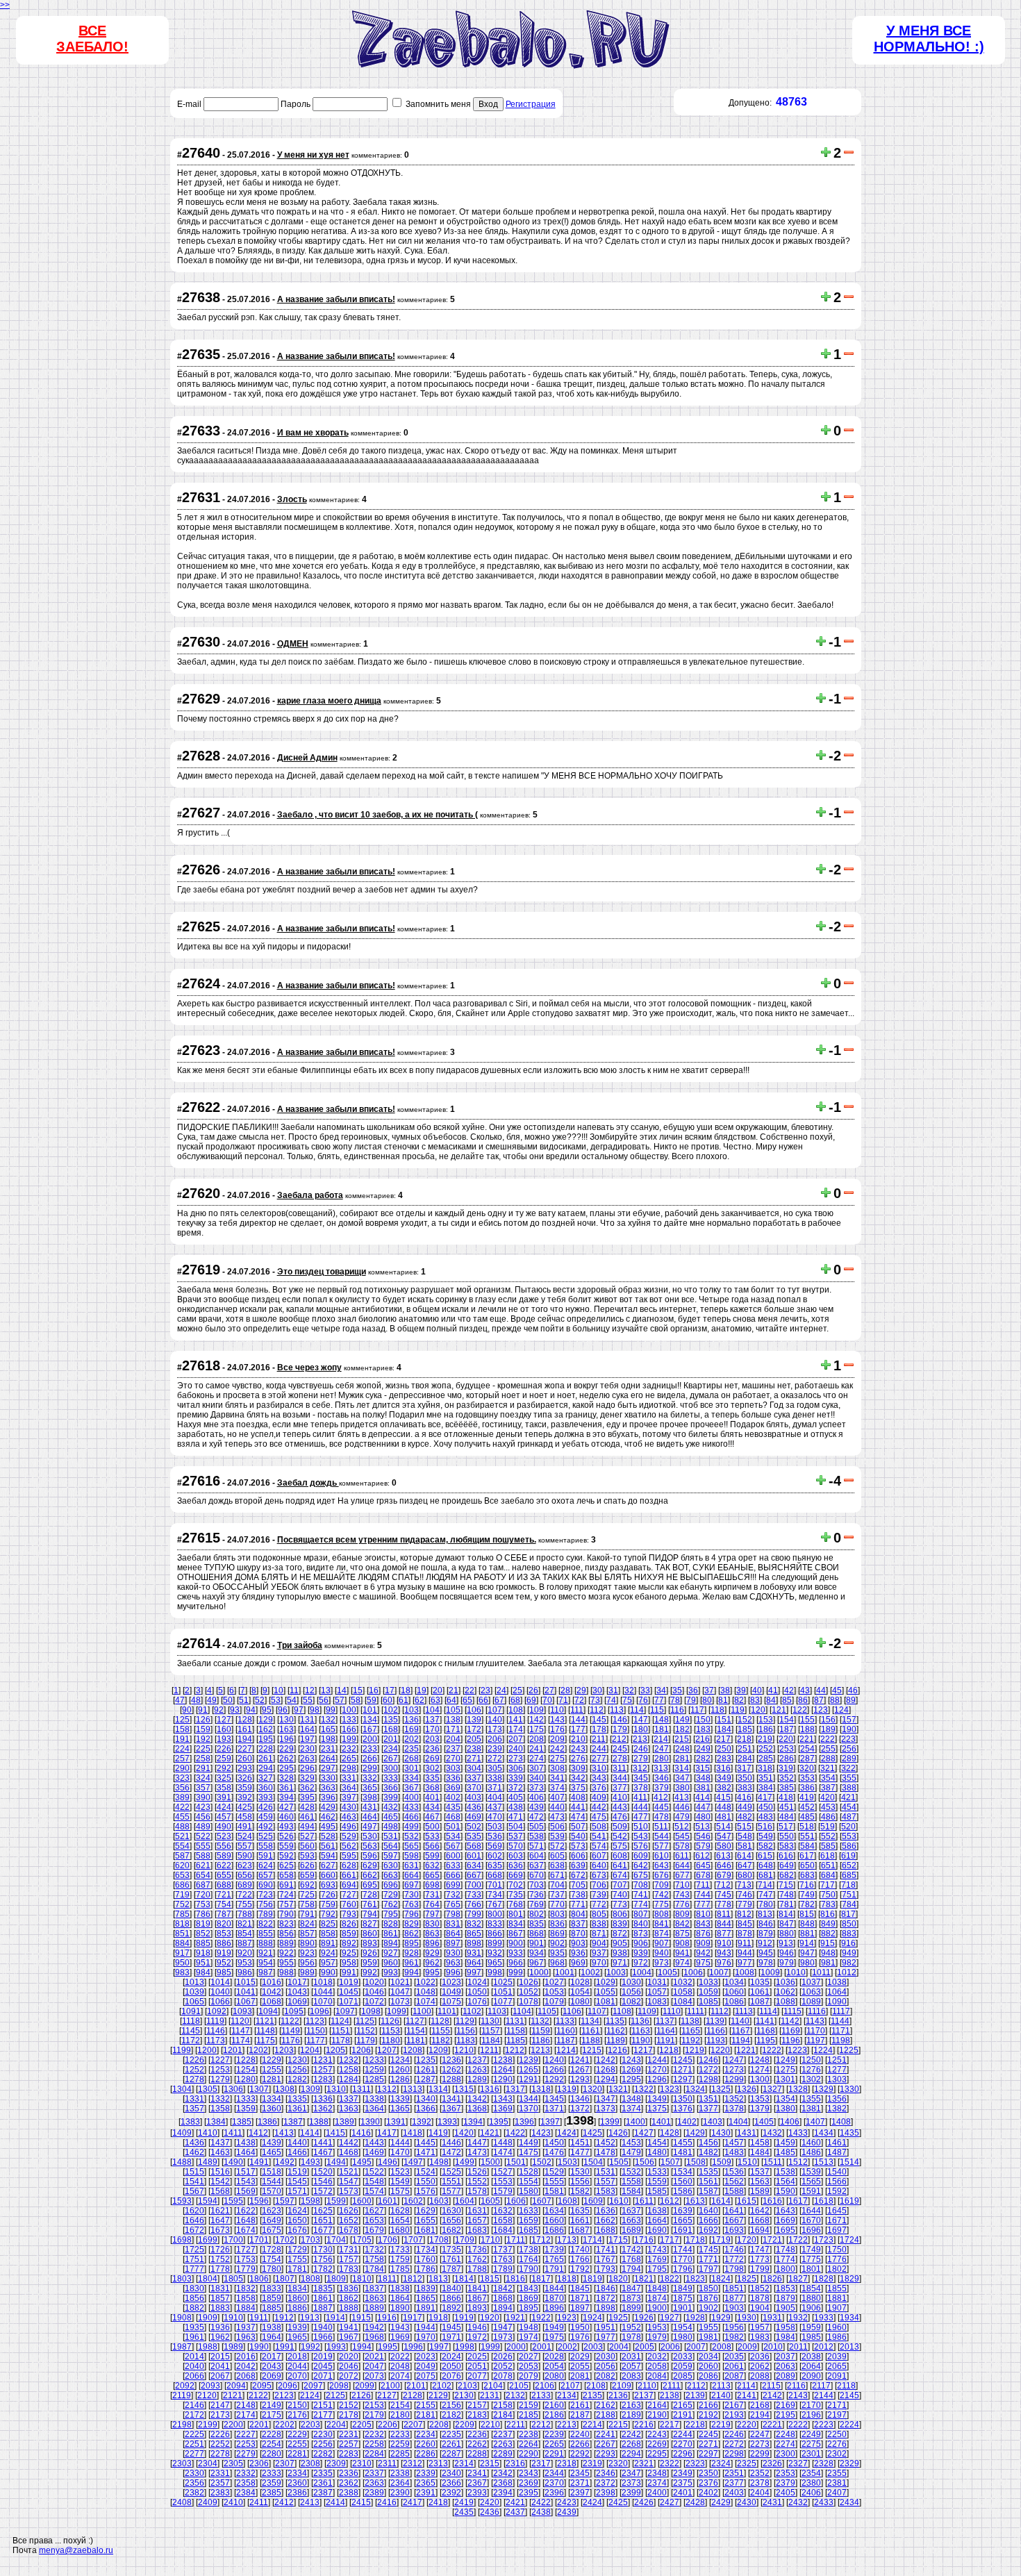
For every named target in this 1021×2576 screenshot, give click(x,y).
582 (766, 1846)
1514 (849, 2162)
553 (849, 1836)
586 (849, 1846)
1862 (349, 2298)
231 (328, 1749)
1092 (217, 2011)
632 (432, 1865)
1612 (670, 2201)
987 (266, 1972)
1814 (464, 2279)
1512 (798, 2162)
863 (432, 1934)
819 (203, 1924)
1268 (606, 2070)
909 (703, 1943)
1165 (691, 2031)
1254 (246, 2070)
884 (182, 1943)
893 (370, 1943)
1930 (747, 2318)
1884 (246, 2308)
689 (245, 1885)
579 (703, 1846)
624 (266, 1865)
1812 (413, 2279)
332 (370, 1778)
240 (516, 1749)
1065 (194, 2002)
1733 (400, 2250)
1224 (823, 2050)
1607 (542, 2201)
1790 (529, 2269)
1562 (734, 2182)
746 (745, 1895)
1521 (349, 2172)
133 (349, 1720)
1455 (683, 2143)
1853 (786, 2288)
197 (307, 1739)
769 (537, 1904)
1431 (747, 2133)
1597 (285, 2201)
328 (287, 1778)
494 (307, 1827)
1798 (734, 2269)
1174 (241, 2041)
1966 (323, 2337)
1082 (631, 2002)
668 (495, 1875)
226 (224, 1749)
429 (328, 1807)
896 (432, 1943)
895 (412, 1943)
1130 (490, 2021)
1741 (606, 2250)
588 (203, 1856)
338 (495, 1778)
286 (787, 1759)
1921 (515, 2318)
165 (328, 1729)
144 (578, 1720)
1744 (683, 2250)
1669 (786, 2220)
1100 (422, 2011)
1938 (272, 2327)
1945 (451, 2327)
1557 (606, 2182)
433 (412, 1807)
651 (828, 1865)
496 (349, 1827)
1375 (657, 2109)
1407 (815, 2122)
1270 (657, 2070)
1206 (361, 2050)
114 (637, 1710)
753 (203, 1904)
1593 (182, 2201)
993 (391, 1972)
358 (224, 1788)
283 (724, 1759)
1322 (644, 2089)
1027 (554, 1982)
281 (682, 1759)
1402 (687, 2122)
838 (599, 1924)
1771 (708, 2259)
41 (773, 1690)
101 (370, 1710)
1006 (693, 1972)
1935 (194, 2327)
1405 (764, 2122)
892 (349, 1943)
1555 (554, 2182)
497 (370, 1827)
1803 (182, 2279)
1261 (426, 2070)
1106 (572, 2011)
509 (620, 1827)
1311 (362, 2089)
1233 (374, 2060)
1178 (341, 2041)
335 (432, 1778)
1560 (683, 2182)
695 (370, 1885)
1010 (796, 1972)
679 (724, 1875)
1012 (847, 1972)
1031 (657, 1982)
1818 (567, 2279)
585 (828, 1846)
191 (182, 1739)
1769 (657, 2259)
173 (495, 1729)
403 (474, 1797)
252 (766, 1749)
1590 (786, 2191)
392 (245, 1797)
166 (349, 1729)
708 (641, 1885)
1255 (272, 2070)
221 (807, 1739)
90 (187, 1710)
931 (474, 1953)
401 (432, 1797)
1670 (811, 2220)
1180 (391, 2041)
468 (453, 1817)
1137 (665, 2021)
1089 (811, 2002)
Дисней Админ (307, 758)
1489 (208, 2162)
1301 (786, 2079)
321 (828, 1768)
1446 (451, 2143)
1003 (616, 1972)
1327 (772, 2089)
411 (640, 1797)
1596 (259, 2201)
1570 (272, 2191)
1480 (657, 2152)
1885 (272, 2308)
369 (453, 1788)
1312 (387, 2089)
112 (597, 1710)
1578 (477, 2191)
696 (391, 1885)
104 (432, 1710)
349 (724, 1778)
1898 (606, 2308)
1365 (400, 2109)
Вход (488, 104)
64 (451, 1700)
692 (307, 1885)
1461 (837, 2143)
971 (620, 1963)
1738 (529, 2250)
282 (703, 1759)
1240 (554, 2060)
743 (682, 1895)
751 (849, 1895)
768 (516, 1904)
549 (766, 1836)
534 (453, 1836)
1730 (323, 2250)
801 (516, 1914)
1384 (216, 2122)
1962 (220, 2337)
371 (495, 1788)
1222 (772, 2050)
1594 (208, 2201)
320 (807, 1768)
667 (474, 1875)
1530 (580, 2172)
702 (516, 1885)
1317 (515, 2089)
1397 (550, 2122)
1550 (426, 2182)
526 (287, 1836)
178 (599, 1729)
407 (557, 1797)
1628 (400, 2211)
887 (245, 1943)
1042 (272, 1992)
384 (766, 1788)
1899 (631, 2308)
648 (766, 1865)
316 (723, 1768)
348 (703, 1778)
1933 (824, 2318)
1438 (246, 2143)
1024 (477, 1982)
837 (578, 1924)
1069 (297, 2002)
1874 (657, 2298)
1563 (760, 2182)
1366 (426, 2109)
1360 (272, 2109)
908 (682, 1943)
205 (474, 1739)
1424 (567, 2133)
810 (703, 1914)
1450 (554, 2143)
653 (182, 1875)
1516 (220, 2172)
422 (182, 1807)
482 (745, 1817)
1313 (413, 2089)
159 (203, 1729)
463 (349, 1817)
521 (182, 1836)
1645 (837, 2211)
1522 (374, 2172)
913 (786, 1943)
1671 (837, 2220)
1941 (349, 2327)
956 (307, 1963)
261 (266, 1759)
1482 (708, 2152)
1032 (683, 1982)
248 (682, 1749)
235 (412, 1749)
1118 (191, 2021)
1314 (438, 2089)
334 (412, 1778)
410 (620, 1797)
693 (328, 1885)
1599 (336, 2201)
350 (745, 1778)
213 (640, 1739)
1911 (259, 2318)
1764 (529, 2259)
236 (432, 1749)
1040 (220, 1992)
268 (412, 1759)
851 (182, 1934)
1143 (815, 2021)
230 (307, 1749)
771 (578, 1904)
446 (682, 1807)
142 (537, 1720)
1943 (400, 2327)
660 (328, 1875)
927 (391, 1953)
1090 (837, 2002)
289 (849, 1759)
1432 (772, 2133)
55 (308, 1700)
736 (537, 1895)
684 (828, 1875)
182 (682, 1729)
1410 (208, 2133)
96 (283, 1710)
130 (287, 1720)
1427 (644, 2133)
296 (307, 1768)
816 (828, 1914)
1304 (182, 2089)
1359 (246, 2109)
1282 (297, 2079)
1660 (554, 2220)
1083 (657, 2002)
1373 (606, 2109)
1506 (645, 2162)
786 (203, 1914)
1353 (760, 2099)
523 (224, 1836)
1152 (366, 2031)
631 (412, 1865)
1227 (220, 2060)
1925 (618, 2318)
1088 (786, 2002)
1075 (451, 2002)
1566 (837, 2182)
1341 (451, 2099)
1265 (529, 2070)
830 (432, 1924)
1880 (811, 2298)
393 (266, 1797)
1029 (606, 1982)
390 (203, 1797)
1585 (657, 2191)
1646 (194, 2220)
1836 (349, 2288)
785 (182, 1914)
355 (849, 1778)
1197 (816, 2041)
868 (537, 1934)
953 (245, 1963)
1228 (246, 2060)
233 (370, 1749)
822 (266, 1924)
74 (611, 1700)
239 (495, 1749)
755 (245, 1904)
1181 (416, 2041)
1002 (590, 1972)
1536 (734, 2172)
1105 (547, 2011)
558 (266, 1846)
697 (412, 1885)
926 (370, 1953)
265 (349, 1759)
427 (287, 1807)
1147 (241, 2031)
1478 (606, 2152)
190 (849, 1729)
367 (412, 1788)
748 (787, 1895)
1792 (580, 2269)
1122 (290, 2021)
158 (182, 1729)
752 (182, 1904)
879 (766, 1934)
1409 (182, 2133)
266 (370, 1759)
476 (620, 1817)
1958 (786, 2327)
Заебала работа (310, 1195)
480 (703, 1817)
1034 (734, 1982)
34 (661, 1690)
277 (599, 1759)
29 (581, 1690)
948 (828, 1953)
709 (662, 1885)
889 (287, 1943)
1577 (451, 2191)
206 (495, 1739)
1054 (580, 1992)
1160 (566, 2031)
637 (537, 1865)
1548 (374, 2182)
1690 (657, 2230)
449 (745, 1807)
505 (537, 1827)
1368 (477, 2109)
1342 (477, 2099)
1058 (683, 1992)
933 (516, 1953)
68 (515, 1700)
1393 (447, 2122)
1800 (786, 2269)
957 (328, 1963)
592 (287, 1856)
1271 (683, 2070)
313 (661, 1768)
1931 (772, 2318)
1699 (208, 2240)
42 (789, 1690)
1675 (272, 2230)
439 (537, 1807)
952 (224, 1963)
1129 (465, 2021)
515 (744, 1827)
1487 (837, 2152)
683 (807, 1875)
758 (307, 1904)
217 (723, 1739)
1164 (666, 2031)
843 (703, 1924)
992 (370, 1972)
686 (182, 1885)
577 (662, 1846)
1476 (554, 2152)
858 (328, 1934)
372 (516, 1788)
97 (299, 1710)
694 (349, 1885)
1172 (191, 2041)
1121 (265, 2021)
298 (349, 1768)
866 (495, 1934)
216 (703, 1739)
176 (557, 1729)
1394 (473, 2122)
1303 (837, 2079)
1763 (503, 2259)
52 (260, 1700)
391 (224, 1797)
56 (324, 1700)
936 (578, 1953)
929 (432, 1953)
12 (310, 1690)
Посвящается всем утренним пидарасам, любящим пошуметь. (407, 1540)
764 (432, 1904)
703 (537, 1885)
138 (453, 1720)
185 (745, 1729)
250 (724, 1749)
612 (703, 1856)
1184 (491, 2041)
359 (245, 1788)
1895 (529, 2308)
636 (516, 1865)
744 (703, 1895)
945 (766, 1953)
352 (787, 1778)
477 (641, 1817)
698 (432, 1885)
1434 (824, 2133)
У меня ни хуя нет (313, 155)
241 (537, 1749)
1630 (451, 2211)
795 (391, 1914)
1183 (466, 2041)
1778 (220, 2269)
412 (661, 1797)
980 (807, 1963)
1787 (451, 2269)
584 (807, 1846)
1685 (529, 2230)
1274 (760, 2070)
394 (287, 1797)
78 (675, 1700)
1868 (503, 2298)
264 (328, 1759)
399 (391, 1797)
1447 (477, 2143)
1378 (734, 2109)
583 (787, 1846)
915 (828, 1943)
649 (787, 1865)
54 (292, 1700)
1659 (529, 2220)
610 (662, 1856)
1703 (310, 2240)
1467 (323, 2152)
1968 (374, 2337)
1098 (371, 2011)
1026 (529, 1982)
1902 (708, 2308)
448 (724, 1807)
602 (495, 1856)
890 (307, 1943)
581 (745, 1846)
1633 (529, 2211)
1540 (837, 2172)
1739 (554, 2250)
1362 (323, 2109)
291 (203, 1768)
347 (682, 1778)
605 (557, 1856)
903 (578, 1943)
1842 (503, 2288)
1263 (477, 2070)
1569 (246, 2191)
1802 (837, 2269)
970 (599, 1963)
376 (599, 1788)
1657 (477, 2220)
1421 (490, 2133)
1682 (451, 2230)
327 (266, 1778)
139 (474, 1720)
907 (662, 1943)
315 (703, 1768)
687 (203, 1885)
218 (744, 1739)
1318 (541, 2089)
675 (641, 1875)
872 (620, 1934)
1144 (840, 2021)
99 (331, 1710)
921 (266, 1953)
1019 (349, 1982)
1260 (400, 2070)
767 (495, 1904)
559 (287, 1846)
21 (454, 1690)
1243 (631, 2060)
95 (267, 1710)
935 (557, 1953)
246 (641, 1749)
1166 (716, 2031)
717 (828, 1885)
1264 (503, 2070)
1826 (772, 2279)
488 (182, 1827)
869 (557, 1934)
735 (516, 1895)
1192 (691, 2041)
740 (620, 1895)
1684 (503, 2230)
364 (349, 1788)
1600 (362, 2201)
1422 (515, 2133)
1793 (606, 2269)
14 (342, 1690)
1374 (631, 2109)
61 (404, 1700)
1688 (606, 2230)
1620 (194, 2211)
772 (599, 1904)
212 (619, 1739)
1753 (246, 2259)
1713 (567, 2240)
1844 (554, 2288)
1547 (349, 2182)
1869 (529, 2298)
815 (807, 1914)
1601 (388, 2201)
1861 (323, 2298)
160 (224, 1729)
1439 (272, 2143)
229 (287, 1749)
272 (495, 1759)
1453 (631, 2143)
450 (766, 1807)
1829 (849, 2279)
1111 (696, 2011)
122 (800, 1710)
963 (453, 1963)
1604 (465, 2201)
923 (307, 1953)
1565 (811, 2182)
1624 (297, 2211)
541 (599, 1836)
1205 (335, 2050)
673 (599, 1875)
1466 (297, 2152)
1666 (708, 2220)
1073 (400, 2002)
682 (787, 1875)
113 (617, 1710)
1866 (451, 2298)
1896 (554, 2308)
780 (766, 1904)
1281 (272, 2079)
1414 (310, 2133)
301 (412, 1768)
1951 (606, 2327)
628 (349, 1865)
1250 (811, 2060)
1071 (349, 2002)
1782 (323, 2269)
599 (432, 1856)
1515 (194, 2172)
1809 (336, 2279)
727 (349, 1895)
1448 (503, 2143)
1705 (362, 2240)
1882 (194, 2308)
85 (787, 1700)
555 (203, 1846)
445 (662, 1807)
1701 (259, 2240)
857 (307, 1934)
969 (578, 1963)
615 (765, 1856)
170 (432, 1729)
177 (578, 1729)
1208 (413, 2050)
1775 (811, 2259)
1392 (422, 2122)
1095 (294, 2011)
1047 (400, 1992)
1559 (657, 2182)
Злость (292, 499)
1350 (683, 2099)
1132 (540, 2021)
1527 (503, 2172)
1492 (285, 2162)
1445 (426, 2143)
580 (724, 1846)
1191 (666, 2041)
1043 (297, 1992)
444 (641, 1807)
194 (245, 1739)
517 (786, 1827)
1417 (387, 2133)
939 (641, 1953)
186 (766, 1729)
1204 (310, 2050)
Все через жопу (309, 1368)
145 (599, 1720)
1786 (426, 2269)
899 (495, 1943)
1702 (285, 2240)
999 (516, 1972)
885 (203, 1943)
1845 (580, 2288)
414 (703, 1797)
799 (474, 1914)
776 (682, 1904)
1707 (413, 2240)
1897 (580, 2308)
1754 (272, 2259)
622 (224, 1865)
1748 (786, 2250)
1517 (246, 2172)
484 (787, 1817)
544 (662, 1836)
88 (835, 1700)
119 (738, 1710)
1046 (374, 1992)
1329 (824, 2089)
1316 (490, 2089)
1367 (451, 2109)
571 (537, 1846)
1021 (400, 1982)
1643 (786, 2211)
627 (328, 1865)
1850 (708, 2288)
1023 (451, 1982)
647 (745, 1865)
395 (307, 1797)
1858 (246, 2298)
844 (724, 1924)
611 (682, 1856)
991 (349, 1972)
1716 (644, 2240)
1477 (580, 2152)
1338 (374, 2099)
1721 (772, 2240)
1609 (593, 2201)
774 (641, 1904)
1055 (606, 1992)
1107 (597, 2011)
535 (474, 1836)
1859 (272, 2298)
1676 (297, 2230)
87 (819, 1700)
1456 (708, 2143)
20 (438, 1690)
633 (453, 1865)
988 (287, 1972)
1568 (220, 2191)
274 (537, 1759)
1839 (426, 2288)
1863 (374, 2298)
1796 (683, 2269)
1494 (336, 2162)
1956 (734, 2327)
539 (557, 1836)
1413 (284, 2133)
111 (577, 1710)
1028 (580, 1982)
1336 (323, 2099)
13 (326, 1690)
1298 (708, 2079)
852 (203, 1934)
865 (474, 1934)
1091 (191, 2011)
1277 (837, 2070)
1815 (490, 2279)
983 (182, 1972)
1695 (786, 2230)
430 (349, 1807)
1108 (622, 2011)
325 (224, 1778)
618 (828, 1856)
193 (224, 1739)
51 (244, 1700)
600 (453, 1856)
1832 (246, 2288)
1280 (246, 2079)
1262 (451, 2070)
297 (328, 1768)
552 (828, 1836)
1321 (618, 2089)
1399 (610, 2122)
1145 (191, 2031)
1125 (365, 2021)
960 (391, 1963)
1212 (515, 2050)
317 (744, 1768)
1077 (503, 2002)
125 (182, 1720)
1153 (391, 2031)
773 (620, 1904)
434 (432, 1807)
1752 (220, 2259)
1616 (772, 2201)
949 (849, 1953)
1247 (734, 2060)
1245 (683, 2060)
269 (432, 1759)
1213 (540, 2050)
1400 (636, 2122)
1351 (708, 2099)
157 (849, 1720)
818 (182, 1924)
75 (627, 1700)
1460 (811, 2143)
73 (595, 1700)
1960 (837, 2327)
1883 (220, 2308)
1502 (542, 2162)
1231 (323, 2060)
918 (203, 1953)
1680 (400, 2230)
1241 (580, 2060)
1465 (272, 2152)
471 (516, 1817)
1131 (515, 2021)
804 (578, 1914)
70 (547, 1700)
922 (287, 1953)
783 (828, 1904)
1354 (786, 2099)
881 (807, 1934)
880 (787, 1934)
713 (744, 1885)
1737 (503, 2250)
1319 (567, 2089)
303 (453, 1768)
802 (537, 1914)
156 (828, 1720)
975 (703, 1963)
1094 (268, 2011)
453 (828, 1807)
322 (848, 1768)
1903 (734, 2308)
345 (641, 1778)
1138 (690, 2021)
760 (349, 1904)
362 (307, 1788)
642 (641, 1865)
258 (203, 1759)
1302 (811, 2079)
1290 (503, 2079)
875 (682, 1934)
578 (682, 1846)
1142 (790, 2021)
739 (599, 1895)
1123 (315, 2021)
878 (745, 1934)
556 (224, 1846)
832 (474, 1924)
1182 (441, 2041)
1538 (786, 2172)
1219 (695, 2050)
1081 (606, 2002)
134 (370, 1720)
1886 (297, 2308)
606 (578, 1856)
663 (391, 1875)
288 (828, 1759)
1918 (438, 2318)
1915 (361, 2318)
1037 (811, 1982)
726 (328, 1895)
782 (807, 1904)
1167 (741, 2031)
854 (245, 1934)
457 (224, 1817)
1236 (451, 2060)
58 (356, 1700)
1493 (310, 2162)
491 (245, 1827)
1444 (400, 2143)
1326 (747, 2089)
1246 (708, 2060)
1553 (503, 2182)
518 (807, 1827)
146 (620, 1720)
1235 (426, 2060)
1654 (400, 2220)
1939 (297, 2327)
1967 (349, 2337)
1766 (580, 2259)
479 (682, 1817)
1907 (837, 2308)
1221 (746, 2050)
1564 (786, 2182)
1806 (259, 2279)
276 (578, 1759)
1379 (760, 2109)
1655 (426, 2220)
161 (245, 1729)
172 (474, 1729)
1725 (194, 2250)
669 (516, 1875)
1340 (426, 2099)
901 (537, 1943)
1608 (567, 2201)
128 (245, 1720)
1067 (246, 2002)
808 (662, 1914)
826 (349, 1924)
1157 (491, 2031)
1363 (349, 2109)
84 (771, 1700)
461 (307, 1817)
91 (203, 1710)
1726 (220, 2250)
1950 (580, 2327)
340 (537, 1778)
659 (307, 1875)
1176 (291, 2041)
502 (474, 1827)
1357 (194, 2109)
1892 (451, 2308)
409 (599, 1797)
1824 (721, 2279)
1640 (708, 2211)
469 (474, 1817)
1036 (786, 1982)
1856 (194, 2298)
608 (620, 1856)
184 (724, 1729)
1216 (617, 2050)
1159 (541, 2031)
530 (370, 1836)
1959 (811, 2327)
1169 (791, 2031)
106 (474, 1710)
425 (245, 1807)
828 (391, 1924)
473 (557, 1817)
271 (474, 1759)
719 (182, 1895)
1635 (580, 2211)
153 (766, 1720)
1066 (220, 2002)
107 (495, 1710)
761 (370, 1904)
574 (599, 1846)
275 (557, 1759)
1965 (297, 2337)
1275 (786, 2070)
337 (474, 1778)
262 (287, 1759)
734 (495, 1895)
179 (620, 1729)
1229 (272, 2060)
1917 (413, 2318)
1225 (849, 2050)
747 (766, 1895)
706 (599, 1885)
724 (287, 1895)
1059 (708, 1992)
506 (557, 1827)
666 (453, 1875)
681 (766, 1875)
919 (224, 1953)
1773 (760, 2259)
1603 (439, 2201)
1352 (734, 2099)
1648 (246, 2220)
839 (620, 1924)
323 (182, 1778)
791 (307, 1914)
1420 (464, 2133)
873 (641, 1934)
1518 (272, 2172)
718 (848, 1885)
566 (432, 1846)
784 (849, 1904)
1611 (644, 2201)
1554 (529, 2182)
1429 (695, 2133)
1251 (837, 2060)
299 (370, 1768)
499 (412, 1827)
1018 (323, 1982)
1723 (824, 2240)
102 (391, 1710)
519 (828, 1827)
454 (849, 1807)
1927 (670, 2318)
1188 (591, 2041)
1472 (451, 2152)
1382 (837, 2109)
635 (495, 1865)
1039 (194, 1992)
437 (495, 1807)
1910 (233, 2318)
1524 (426, 2172)
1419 (438, 2133)
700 (474, 1885)
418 (786, 1797)
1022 (426, 1982)
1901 (683, 2308)
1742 (631, 2250)
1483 (734, 2152)
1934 (849, 2318)
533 (432, 1836)
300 (391, 1768)
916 (848, 1943)
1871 (580, 2298)
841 (662, 1924)
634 (474, 1865)
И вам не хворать (313, 433)
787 (224, 1914)
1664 (657, 2220)
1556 (580, 2182)
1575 (400, 2191)
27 (549, 1690)
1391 (396, 2122)
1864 (400, 2298)
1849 (683, 2288)
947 (807, 1953)
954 (266, 1963)
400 (412, 1797)
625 (287, 1865)
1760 (426, 2259)
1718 (695, 2240)
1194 (741, 2041)
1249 (786, 2060)
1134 (590, 2021)
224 (182, 1749)
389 (182, 1797)
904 (599, 1943)
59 (372, 1700)
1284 (349, 2079)
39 (741, 1690)
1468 (349, 2152)
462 (328, 1817)
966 (516, 1963)
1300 (760, 2079)
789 (266, 1914)
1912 (284, 2318)
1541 (194, 2182)
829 (412, 1924)
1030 (631, 1982)
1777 (194, 2269)
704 (557, 1885)
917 (182, 1953)
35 (677, 1690)
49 (212, 1700)
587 (182, 1856)
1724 (849, 2240)
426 (266, 1807)
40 (757, 1690)
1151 (341, 2031)
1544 (272, 2182)
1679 (374, 2230)
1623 (272, 2211)
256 (849, 1749)
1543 (246, 2182)
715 (786, 1885)
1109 (647, 2011)
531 (391, 1836)
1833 (272, 2288)
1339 (400, 2099)
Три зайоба (300, 1645)
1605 (490, 2201)
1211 (489, 2050)
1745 (708, 2250)
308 (557, 1768)
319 (786, 1768)
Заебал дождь (308, 1483)
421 (848, 1797)
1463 (220, 2152)
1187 (566, 2041)
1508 (696, 2162)
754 (224, 1904)
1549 (400, 2182)
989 (307, 1972)
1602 (413, 2201)
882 (828, 1934)
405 (516, 1797)
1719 (721, 2240)
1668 (760, 2220)
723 (266, 1895)
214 (661, 1739)
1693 (734, 2230)
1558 (631, 2182)
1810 (362, 2279)
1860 (297, 2298)
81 (723, 1700)
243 (578, 1749)
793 (349, 1914)
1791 (554, 2269)
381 (703, 1788)
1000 (539, 1972)
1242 (606, 2060)
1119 (215, 2021)
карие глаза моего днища (329, 701)
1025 (503, 1982)
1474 (503, 2152)
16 (374, 1690)
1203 (284, 2050)
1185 (516, 2041)
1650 (297, 2220)
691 (287, 1885)
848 (807, 1924)
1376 (683, 2109)
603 (516, 1856)
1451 (580, 2143)
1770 (683, 2259)
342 (578, 1778)
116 (677, 1710)
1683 (477, 2230)
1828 (824, 2279)
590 (245, 1856)
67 (499, 1700)
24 (501, 1690)
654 (203, 1875)
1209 (438, 2050)
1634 (554, 2211)
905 (620, 1943)
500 (432, 1827)
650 (807, 1865)
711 (703, 1885)
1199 (182, 2050)
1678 (349, 2230)
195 (266, 1739)
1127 (415, 2021)
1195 (766, 2041)
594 (328, 1856)
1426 (618, 2133)
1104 (522, 2011)
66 (483, 1700)
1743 (657, 2250)
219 (765, 1739)
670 (537, 1875)
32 (629, 1690)
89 (851, 1700)
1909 (208, 2318)
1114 (768, 2011)
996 (453, 1972)
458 (245, 1817)
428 (307, 1807)
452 (807, 1807)
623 (245, 1865)
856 (287, 1934)
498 (391, 1827)
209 (557, 1739)
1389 (345, 2122)
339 (516, 1778)
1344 (529, 2099)
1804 (208, 2279)
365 (370, 1788)
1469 (374, 2152)
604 (537, 1856)
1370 (529, 2109)
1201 (233, 2050)
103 (412, 1710)
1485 (786, 2152)
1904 (760, 2308)
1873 (631, 2298)
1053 (554, 1992)
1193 (716, 2041)
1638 (657, 2211)
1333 (246, 2099)
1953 (657, 2327)
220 (786, 1739)
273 (516, 1759)
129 (266, 1720)
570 (516, 1846)
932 (495, 1953)
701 (495, 1885)
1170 (816, 2031)
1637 (631, 2211)
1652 (349, 2220)
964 (474, 1963)
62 (420, 1700)
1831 (220, 2288)
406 (537, 1797)
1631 (477, 2211)
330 (328, 1778)
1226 (194, 2060)
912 (765, 1943)
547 (724, 1836)
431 (370, 1807)
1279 (220, 2079)
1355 (811, 2099)
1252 (194, 2070)
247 (662, 1749)
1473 (477, 2152)
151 (724, 1720)
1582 (580, 2191)
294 (266, 1768)
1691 (683, 2230)
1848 (657, 2288)
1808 (310, 2279)
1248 (760, 2060)
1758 (374, 2259)
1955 (708, 2327)
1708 (439, 2240)
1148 (266, 2031)
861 (391, 1934)
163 (287, 1729)
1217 (643, 2050)
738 (578, 1895)
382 (724, 1788)
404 (495, 1797)
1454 (657, 2143)
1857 (220, 2298)
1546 (323, 2182)
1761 (451, 2259)
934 (537, 1953)
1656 (451, 2220)
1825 (747, 2279)
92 (219, 1710)
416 (744, 1797)
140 (495, 1720)
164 (307, 1729)
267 (391, 1759)
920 (245, 1953)
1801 (811, 2269)
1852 (760, 2288)
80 (707, 1700)
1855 (837, 2288)
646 (724, 1865)
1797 (708, 2269)
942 (703, 1953)
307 (537, 1768)
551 (807, 1836)
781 (787, 1904)
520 (848, 1827)
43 (805, 1690)
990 (328, 1972)
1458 (760, 2143)
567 (453, 1846)
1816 (515, 2279)
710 (682, 1885)
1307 (259, 2089)
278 (620, 1759)
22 (470, 1690)
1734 (426, 2250)
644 (682, 1865)
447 (703, 1807)
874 (662, 1934)
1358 (220, 2109)
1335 (297, 2099)
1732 (374, 2250)
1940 (323, 2327)
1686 (554, 2230)
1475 (529, 2152)
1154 (416, 2031)
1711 (516, 2240)
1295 (631, 2079)
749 (807, 1895)
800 (495, 1914)
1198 (841, 2041)
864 (453, 1934)
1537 (760, 2172)
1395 (499, 2122)
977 (745, 1963)
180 (641, 1729)
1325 (721, 2089)
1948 (529, 2327)
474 (578, 1817)
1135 (615, 2021)
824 (307, 1924)
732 (453, 1895)
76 (643, 1700)
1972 (477, 2337)
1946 (477, 2327)
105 (453, 1710)
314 (682, 1768)
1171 (841, 2031)
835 (537, 1924)
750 (828, 1895)
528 (328, 1836)
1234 (400, 2060)
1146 (216, 2031)
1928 (695, 2318)
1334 (272, 2099)
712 (723, 1885)
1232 (349, 2060)
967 (537, 1963)
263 (307, 1759)
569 (495, 1846)
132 (328, 1720)
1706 (388, 2240)
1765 (554, 2259)
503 (495, 1827)
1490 (233, 2162)
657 (266, 1875)
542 (620, 1836)
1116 (817, 2011)
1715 (618, 2240)
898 (474, 1943)
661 (349, 1875)
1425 (592, 2133)
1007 (719, 1972)
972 (641, 1963)
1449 (529, 2143)
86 (803, 1700)
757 (287, 1904)
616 (786, 1856)
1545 (297, 2182)
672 (578, 1875)
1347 (606, 2099)
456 (203, 1817)
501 (453, 1827)
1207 (387, 2050)
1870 (554, 2298)
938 (620, 1953)
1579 (503, 2191)
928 (412, 1953)
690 (266, 1885)
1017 (297, 1982)
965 (495, 1963)
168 (391, 1729)
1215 (592, 2050)
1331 (194, 2099)
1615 (747, 2201)
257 (182, 1759)
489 (203, 1827)
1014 (220, 1982)
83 (755, 1700)
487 (849, 1817)
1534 (683, 2172)
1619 (849, 2201)
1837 (374, 2288)
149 (682, 1720)
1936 (220, 2327)
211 (599, 1739)
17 (390, 1690)
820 (224, 1924)
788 (245, 1914)
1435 (849, 2133)
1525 (451, 2172)
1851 (734, 2288)
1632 (503, 2211)
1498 (439, 2162)
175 (537, 1729)
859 (349, 1934)
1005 (667, 1972)
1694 (760, 2230)
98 (315, 1710)
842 (682, 1924)
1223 (797, 2050)
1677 (323, 2230)
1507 (670, 2162)
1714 (592, 2240)
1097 (345, 2011)
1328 (798, 2089)
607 (599, 1856)
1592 (837, 2191)
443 (620, 1807)
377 (620, 1788)
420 (828, 1797)
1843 (529, 2288)
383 (745, 1788)
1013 (194, 1982)
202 (412, 1739)
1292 (554, 2079)
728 (370, 1895)
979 (787, 1963)
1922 (541, 2318)
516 (765, 1827)
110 (557, 1710)
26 (533, 1690)
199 (349, 1739)
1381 (811, 2109)
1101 (447, 2011)
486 (828, 1817)
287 (807, 1759)
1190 (641, 2041)
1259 (374, 2070)
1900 (657, 2308)
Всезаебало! (92, 39)
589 (224, 1856)
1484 (760, 2152)
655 (224, 1875)
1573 (349, 2191)
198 (328, 1739)
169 (412, 1729)
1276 (811, 2070)
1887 (323, 2308)
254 (807, 1749)
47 (180, 1700)
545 (682, 1836)
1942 (374, 2327)
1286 (400, 2079)
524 (245, 1836)
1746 (734, 2250)
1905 (786, 2308)
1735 (451, 2250)
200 (370, 1739)
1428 (670, 2133)
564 (391, 1846)
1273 (734, 2070)
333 (391, 1778)
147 (641, 1720)
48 (196, 1700)
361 (287, 1788)
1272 (708, 2070)
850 (849, 1924)
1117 (841, 2011)
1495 (362, 2162)
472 (537, 1817)
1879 (786, 2298)
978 (766, 1963)
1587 (708, 2191)
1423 (541, 2133)
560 (307, 1846)
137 (432, 1720)
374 (557, 1788)
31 (613, 1690)
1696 (811, 2230)
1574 (374, 2191)
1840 (451, 2288)
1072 (374, 2002)
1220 (720, 2050)
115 (657, 1710)
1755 (297, 2259)
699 (453, 1885)
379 (662, 1788)
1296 (657, 2079)
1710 (490, 2240)
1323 (670, 2089)
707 (620, 1885)
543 (641, 1836)
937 (599, 1953)
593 (307, 1856)
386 (807, 1788)
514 (723, 1827)
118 (717, 1710)
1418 (413, 2133)
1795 (657, 2269)
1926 (644, 2318)
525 (266, 1836)
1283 (323, 2079)
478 (662, 1817)
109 (537, 1710)
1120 (240, 2021)
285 (766, 1759)
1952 (631, 2327)
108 (516, 1710)
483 (766, 1817)
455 (182, 1817)
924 (328, 1953)
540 (578, 1836)
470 (495, 1817)
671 (557, 1875)
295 (287, 1768)
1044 (323, 1992)
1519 (297, 2172)
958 (349, 1963)
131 (307, 1720)
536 (495, 1836)
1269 (631, 2070)
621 (203, 1865)
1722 (798, 2240)
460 (287, 1817)
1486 (811, 2152)
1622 (246, 2211)
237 (453, 1749)
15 (358, 1690)
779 (745, 1904)
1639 (683, 2211)
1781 (297, 2269)
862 (412, 1934)
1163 (641, 2031)
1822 (670, 2279)
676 (662, 1875)
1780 (272, 2269)
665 (432, 1875)
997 (474, 1972)
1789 (503, 2269)
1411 (233, 2133)
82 (739, 1700)
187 (787, 1729)
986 (245, 1972)
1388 (319, 2122)
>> (5, 5)
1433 (798, 2133)
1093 (242, 2011)
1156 (466, 2031)
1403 (713, 2122)
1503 (567, 2162)
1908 (182, 2318)
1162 (616, 2031)
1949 (554, 2327)
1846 (606, 2288)
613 (723, 1856)
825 (328, 1924)
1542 (220, 2182)
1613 (695, 2201)
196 (287, 1739)
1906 (811, 2308)
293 (245, 1768)
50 (228, 1700)
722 (245, 1895)
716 (807, 1885)
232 (349, 1749)
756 (266, 1904)
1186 (541, 2041)
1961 (194, 2337)
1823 (695, 2279)
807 (641, 1914)
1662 (606, 2220)
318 (765, 1768)
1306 (233, 2089)
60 (388, 1700)
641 (620, 1865)
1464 (246, 2152)
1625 (323, 2211)
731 (432, 1895)
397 (349, 1797)
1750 (837, 2250)
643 (662, 1865)
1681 (426, 2230)
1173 (216, 2041)
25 (517, 1690)
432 (391, 1807)
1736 (477, 2250)
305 (495, 1768)
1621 (220, 2211)
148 (662, 1720)
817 (848, 1914)
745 (724, 1895)
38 (725, 1690)
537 (516, 1836)
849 (828, 1924)
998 (495, 1972)
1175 (266, 2041)
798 (453, 1914)
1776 (837, 2259)
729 (391, 1895)
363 (328, 1788)
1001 (565, 1972)
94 (251, 1710)
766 (474, 1904)
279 (641, 1759)
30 (597, 1690)
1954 (683, 2327)
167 (370, 1729)
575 (620, 1846)
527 (307, 1836)
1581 (554, 2191)
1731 (349, 2250)
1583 (606, 2191)
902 (557, 1943)
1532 (631, 2172)
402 (453, 1797)
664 (412, 1875)
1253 (220, 2070)
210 (578, 1739)
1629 (426, 2211)
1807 (285, 2279)
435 (453, 1807)
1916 (387, 2318)
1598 (310, 2201)
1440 (297, 2143)
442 (599, 1807)
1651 (323, 2220)
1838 (400, 2288)
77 (659, 1700)
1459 (786, 2143)
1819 (592, 2279)
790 (287, 1914)
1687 (580, 2230)
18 (406, 1690)
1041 (246, 1992)
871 (599, 1934)
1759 (400, 2259)
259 (224, 1759)
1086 (734, 2002)
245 (620, 1749)
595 (349, 1856)
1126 (390, 2021)
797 (432, 1914)
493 (287, 1827)
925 (349, 1953)
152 (745, 1720)
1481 (683, 2152)
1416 (361, 2133)
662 (370, 1875)
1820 (618, 2279)
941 (682, 1953)
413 (682, 1797)
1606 (516, 2201)
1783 (349, 2269)
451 (787, 1807)
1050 (477, 1992)
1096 (319, 2011)
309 (578, 1768)
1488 (182, 2162)
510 (641, 1827)
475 (599, 1817)
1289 (477, 2079)
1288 (451, 2079)
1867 (477, 2298)
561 (328, 1846)
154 (787, 1720)
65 (467, 1700)
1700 (233, 2240)
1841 (477, 2288)
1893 (477, 2308)
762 (391, 1904)
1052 (529, 1992)
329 (307, 1778)
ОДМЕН (293, 644)
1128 (440, 2021)
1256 (297, 2070)
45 (837, 1690)
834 (516, 1924)
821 (245, 1924)
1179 (366, 2041)
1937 (246, 2327)
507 (578, 1827)
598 (412, 1856)
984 (203, 1972)
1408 (841, 2122)
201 (391, 1739)
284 (745, 1759)
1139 (715, 2021)
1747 (760, 2250)
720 (203, 1895)
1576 (426, 2191)
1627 (374, 2211)
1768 (631, 2259)
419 (807, 1797)
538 (537, 1836)
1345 (554, 2099)
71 (563, 1700)
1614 (721, 2201)
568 (474, 1846)
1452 (606, 2143)
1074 (426, 2002)
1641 (734, 2211)
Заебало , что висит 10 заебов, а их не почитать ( (377, 815)
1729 (297, 2250)
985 (224, 1972)
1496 (388, 2162)
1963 (246, 2337)
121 (779, 1710)
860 (370, 1934)
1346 (580, 2099)
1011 (821, 1972)
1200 (207, 2050)
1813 (438, 2279)
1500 (490, 2162)
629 (370, 1865)
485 (807, 1817)
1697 (837, 2230)
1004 (642, 1972)
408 (578, 1797)
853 (224, 1934)
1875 (683, 2298)
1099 (397, 2011)
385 (787, 1788)
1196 (791, 2041)
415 (723, 1797)
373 (537, 1788)
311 (620, 1768)
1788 (477, 2269)
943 (724, 1953)
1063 (811, 1992)
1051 (503, 1992)
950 (182, 1963)
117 (697, 1710)
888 (266, 1943)
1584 (631, 2191)
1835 (323, 2288)
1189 (616, 2041)
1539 (811, 2172)
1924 (592, 2318)
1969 (400, 2337)
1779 (246, 2269)
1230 (297, 2060)
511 (661, 1827)
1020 (374, 1982)
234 (391, 1749)
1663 (631, 2220)
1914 (335, 2318)
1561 (708, 2182)
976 (724, 1963)
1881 (837, 2298)
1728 (272, 2250)
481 (724, 1817)
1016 (272, 1982)
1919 (464, 2318)
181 (662, 1729)
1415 (335, 2133)
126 (203, 1720)
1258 (349, 2070)
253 (787, 1749)
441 (578, 1807)
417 (765, 1797)
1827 (798, 2279)
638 (557, 1865)
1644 (811, 2211)
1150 (316, 2031)
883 (849, 1934)
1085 (708, 2002)
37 (709, 1690)
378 (641, 1788)
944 (745, 1953)
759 (328, 1904)
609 (641, 1856)
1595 (233, 2201)
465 (391, 1817)
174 (516, 1729)
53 (276, 1700)
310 (599, 1768)
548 (745, 1836)
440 (557, 1807)
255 (828, 1749)
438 (516, 1807)
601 (474, 1856)
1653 (374, 2220)
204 (453, 1739)
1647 (220, 2220)
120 (758, 1710)
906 (641, 1943)
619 (848, 1856)
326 (245, 1778)
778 (724, 1904)
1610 (619, 2201)
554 (182, 1846)
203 (432, 1739)
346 (662, 1778)
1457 (734, 2143)
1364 (374, 2109)
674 (620, 1875)
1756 (323, 2259)
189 (828, 1729)
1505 (619, 2162)
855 (266, 1934)
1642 (760, 2211)
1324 (695, 2089)
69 (531, 1700)
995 (432, 1972)
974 (682, 1963)
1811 (387, 2279)
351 (766, 1778)
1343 (503, 2099)
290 (182, 1768)
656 (245, 1875)
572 (557, 1846)
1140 (740, 2021)
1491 (259, 2162)
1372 (580, 2109)
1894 (503, 2308)
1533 (657, 2172)
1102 (472, 2011)
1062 (786, 1992)
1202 (258, 2050)
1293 (580, 2079)
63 (435, 1700)
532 (412, 1836)
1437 (220, 2143)
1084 (683, 2002)
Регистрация (531, 104)
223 (848, 1739)
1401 (661, 2122)
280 (662, 1759)
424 (224, 1807)
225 (203, 1749)
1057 (657, 1992)
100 (349, 1710)
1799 (760, 2269)
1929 (721, 2318)
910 (724, 1943)
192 (203, 1739)
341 (557, 1778)
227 (245, 1749)
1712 (541, 2240)
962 (432, 1963)
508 (599, 1827)
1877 (734, 2298)
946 (787, 1953)
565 (412, 1846)
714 (765, 1885)
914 (807, 1943)
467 (432, 1817)
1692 (708, 2230)
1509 (722, 2162)
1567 (194, 2191)
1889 (374, 2308)
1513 (824, 2162)
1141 (765, 2021)
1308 (285, 2089)
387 (828, 1788)
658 (287, 1875)
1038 (837, 1982)
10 (279, 1690)
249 (703, 1749)
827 (370, 1924)
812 (744, 1914)
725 (307, 1895)
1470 (400, 2152)
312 (640, 1768)
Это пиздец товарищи (322, 1272)
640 (599, 1865)
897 (453, 1943)
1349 (657, 2099)
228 (266, 1749)
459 (266, 1817)
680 (745, 1875)
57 (340, 1700)
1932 (798, 2318)
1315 (464, 2089)
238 (474, 1749)
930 (453, 1953)
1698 (182, 2240)
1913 (310, 2318)
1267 (580, 2070)
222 (828, 1739)
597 (391, 1856)
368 (432, 1788)
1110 (672, 2011)
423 (203, 1807)
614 (744, 1856)
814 (786, 1914)
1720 (747, 2240)
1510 (747, 2162)
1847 (631, 2288)
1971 (451, 2337)
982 (849, 1963)
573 (578, 1846)
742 (662, 1895)
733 (474, 1895)
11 (294, 1690)
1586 (683, 2191)
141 (516, 1720)
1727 (246, 2250)
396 (328, 1797)
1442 (349, 2143)
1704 (336, 2240)
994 (412, 1972)
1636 (606, 2211)
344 (620, 1778)
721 (224, 1895)
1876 (708, 2298)
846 (766, 1924)
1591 (811, 2191)
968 (557, 1963)
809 (682, 1914)
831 (453, 1924)
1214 (566, 2050)
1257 (323, 2070)
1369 (503, 2109)
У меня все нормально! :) (929, 39)
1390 (370, 2122)
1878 (760, 2298)
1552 (477, 2182)
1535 (708, 2172)
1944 (426, 2327)
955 (287, 1963)
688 (224, 1885)
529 (349, 1836)
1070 (323, 2002)
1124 (340, 2021)
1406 (790, 2122)
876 (703, 1934)
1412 (258, 2133)
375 (578, 1788)
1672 (194, 2230)
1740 (580, 2250)
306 (516, 1768)
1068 (272, 2002)
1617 (798, 2201)
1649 (272, 2220)
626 (307, 1865)
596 (370, 1856)
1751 (194, 2259)
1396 (524, 2122)
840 (641, 1924)
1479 (631, 2152)
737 (557, 1895)
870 (578, 1934)
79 (691, 1700)
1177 (316, 2041)
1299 (734, 2079)
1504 (593, 2162)
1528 (529, 2172)
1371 (554, 2109)
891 (328, 1943)
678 (703, 1875)
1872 (606, 2298)
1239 (529, 2060)
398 (370, 1797)
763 (412, 1904)
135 (391, 1720)
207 (516, 1739)
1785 (400, 2269)
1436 (194, 2143)
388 (849, 1788)
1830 (194, 2288)
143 (557, 1720)
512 (682, 1827)
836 (557, 1924)
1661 (580, 2220)
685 (849, 1875)
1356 (837, 2099)
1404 (738, 2122)
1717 (670, 2240)
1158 (516, 2031)
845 (745, 1924)
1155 (441, 2031)
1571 (297, 2191)
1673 (220, 2230)
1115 (792, 2011)
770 (557, 1904)
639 (578, 1865)
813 (765, 1914)
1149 (291, 2031)
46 (853, 1690)
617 (807, 1856)
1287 (426, 2079)
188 (807, 1729)
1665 (683, 2220)
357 (203, 1788)
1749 (811, 2250)
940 (662, 1953)
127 (224, 1720)
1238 (503, 2060)
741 (641, 1895)
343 (599, 1778)
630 (391, 1865)
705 (578, 1885)
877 (724, 1934)
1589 (760, 2191)
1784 (374, 2269)
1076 (477, 2002)
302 (432, 1768)
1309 (310, 2089)
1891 (426, 2308)
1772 (734, 2259)
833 (495, 1924)
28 (565, 1690)
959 (370, 1963)
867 (516, 1934)
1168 (766, 2031)
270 (453, 1759)
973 (662, 1963)
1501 (516, 2162)
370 (474, 1788)
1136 (640, 2021)
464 (370, 1817)
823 (287, 1924)
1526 (477, 2172)
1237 (477, 2060)
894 (391, 1943)
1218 (669, 2050)
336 (453, 1778)
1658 (503, 2220)
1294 (606, 2079)
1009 (770, 1972)
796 (412, 1914)
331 (349, 1778)
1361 (297, 2109)
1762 (477, 2259)
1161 (591, 2031)
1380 (786, 2109)
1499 (465, 2162)
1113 (744, 2011)
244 (599, 1749)
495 (328, 1827)
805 (599, 1914)
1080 (580, 2002)
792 (328, 1914)
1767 (606, 2259)
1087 (760, 2002)
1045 (349, 1992)
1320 (592, 2089)
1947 (503, 2327)
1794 (631, 2269)
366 (391, 1788)
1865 (426, 2298)
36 (693, 1690)
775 (662, 1904)
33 (645, 1690)
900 (516, 1943)
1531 (606, 2172)
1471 (426, 2152)
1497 (413, 2162)
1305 (208, 2089)
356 (182, 1788)
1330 (849, 2089)
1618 (824, 2201)
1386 (267, 2122)
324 (203, 1778)
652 (849, 1865)
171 (453, 1729)
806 (620, 1914)
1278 (194, 2079)
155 (807, 1720)
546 (703, 1836)
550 (787, 1836)
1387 (293, 2122)
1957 (760, 2327)
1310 (336, 2089)
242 (557, 1749)
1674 (246, 2230)
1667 (734, 2220)
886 (224, 1943)
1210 (464, 2050)
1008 (745, 1972)
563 (370, 1846)
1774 (786, 2259)
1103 (497, 2011)
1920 (490, 2318)
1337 (349, 2099)
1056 (631, 1992)
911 (745, 1943)
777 (703, 1904)
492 (266, 1827)
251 (745, 1749)
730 (412, 1895)
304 (474, 1768)
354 (828, 1778)
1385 (242, 2122)
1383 (190, 2122)
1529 (554, 2172)
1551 (451, 2182)
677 (682, 1875)
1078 (529, 2002)
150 (703, 1720)
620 (182, 1865)
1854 (811, 2288)
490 (224, 1827)
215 (682, 1739)
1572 (323, 2191)
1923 (567, 2318)
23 (485, 1690)
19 (422, 1690)
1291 (529, 2079)
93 (235, 1710)
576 (641, 1846)
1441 (323, 2143)
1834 (297, 2288)
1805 (233, 2279)
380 (682, 1788)
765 (453, 1904)
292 (224, 1768)
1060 (734, 1992)
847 (787, 1924)
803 (557, 1914)
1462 (194, 2152)
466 (412, 1817)
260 (245, 1759)
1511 (773, 2162)
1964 (272, 2337)
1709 (465, 2240)
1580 (529, 2191)
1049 (451, 1992)
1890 (400, 2308)
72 (579, 1700)
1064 (837, 1992)
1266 (554, 2070)
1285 (374, 2079)
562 (349, 1846)
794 (370, 1914)
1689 (631, 2230)
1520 (323, 2172)
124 (841, 1710)
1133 (565, 2021)
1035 (760, 1982)
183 (703, 1729)
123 (821, 1710)
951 (203, 1963)
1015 (246, 1982)
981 (828, 1963)
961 (412, 1963)
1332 (220, 2099)
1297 (683, 2079)
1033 (708, 1982)
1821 (644, 2279)
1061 (760, 1992)
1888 (349, 2308)
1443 (374, 2143)
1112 (720, 2011)
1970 (426, 2337)
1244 (657, 2060)
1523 (400, 2172)
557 (245, 1846)
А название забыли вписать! (336, 299)
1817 (541, 2279)
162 (266, 1729)
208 (537, 1739)
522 (203, 1836)
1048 (426, 1992)
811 (724, 1914)
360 (266, 1788)
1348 (631, 2099)
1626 (349, 2211)
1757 (349, 2259)
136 (412, 1720)
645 (703, 1865)
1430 (721, 2133)
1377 (708, 2109)
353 (807, 1778)
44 (821, 1690)
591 (266, 1856)
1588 (734, 2191)
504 (516, 1827)
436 (474, 1807)
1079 (554, 2002)
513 (703, 1827)
